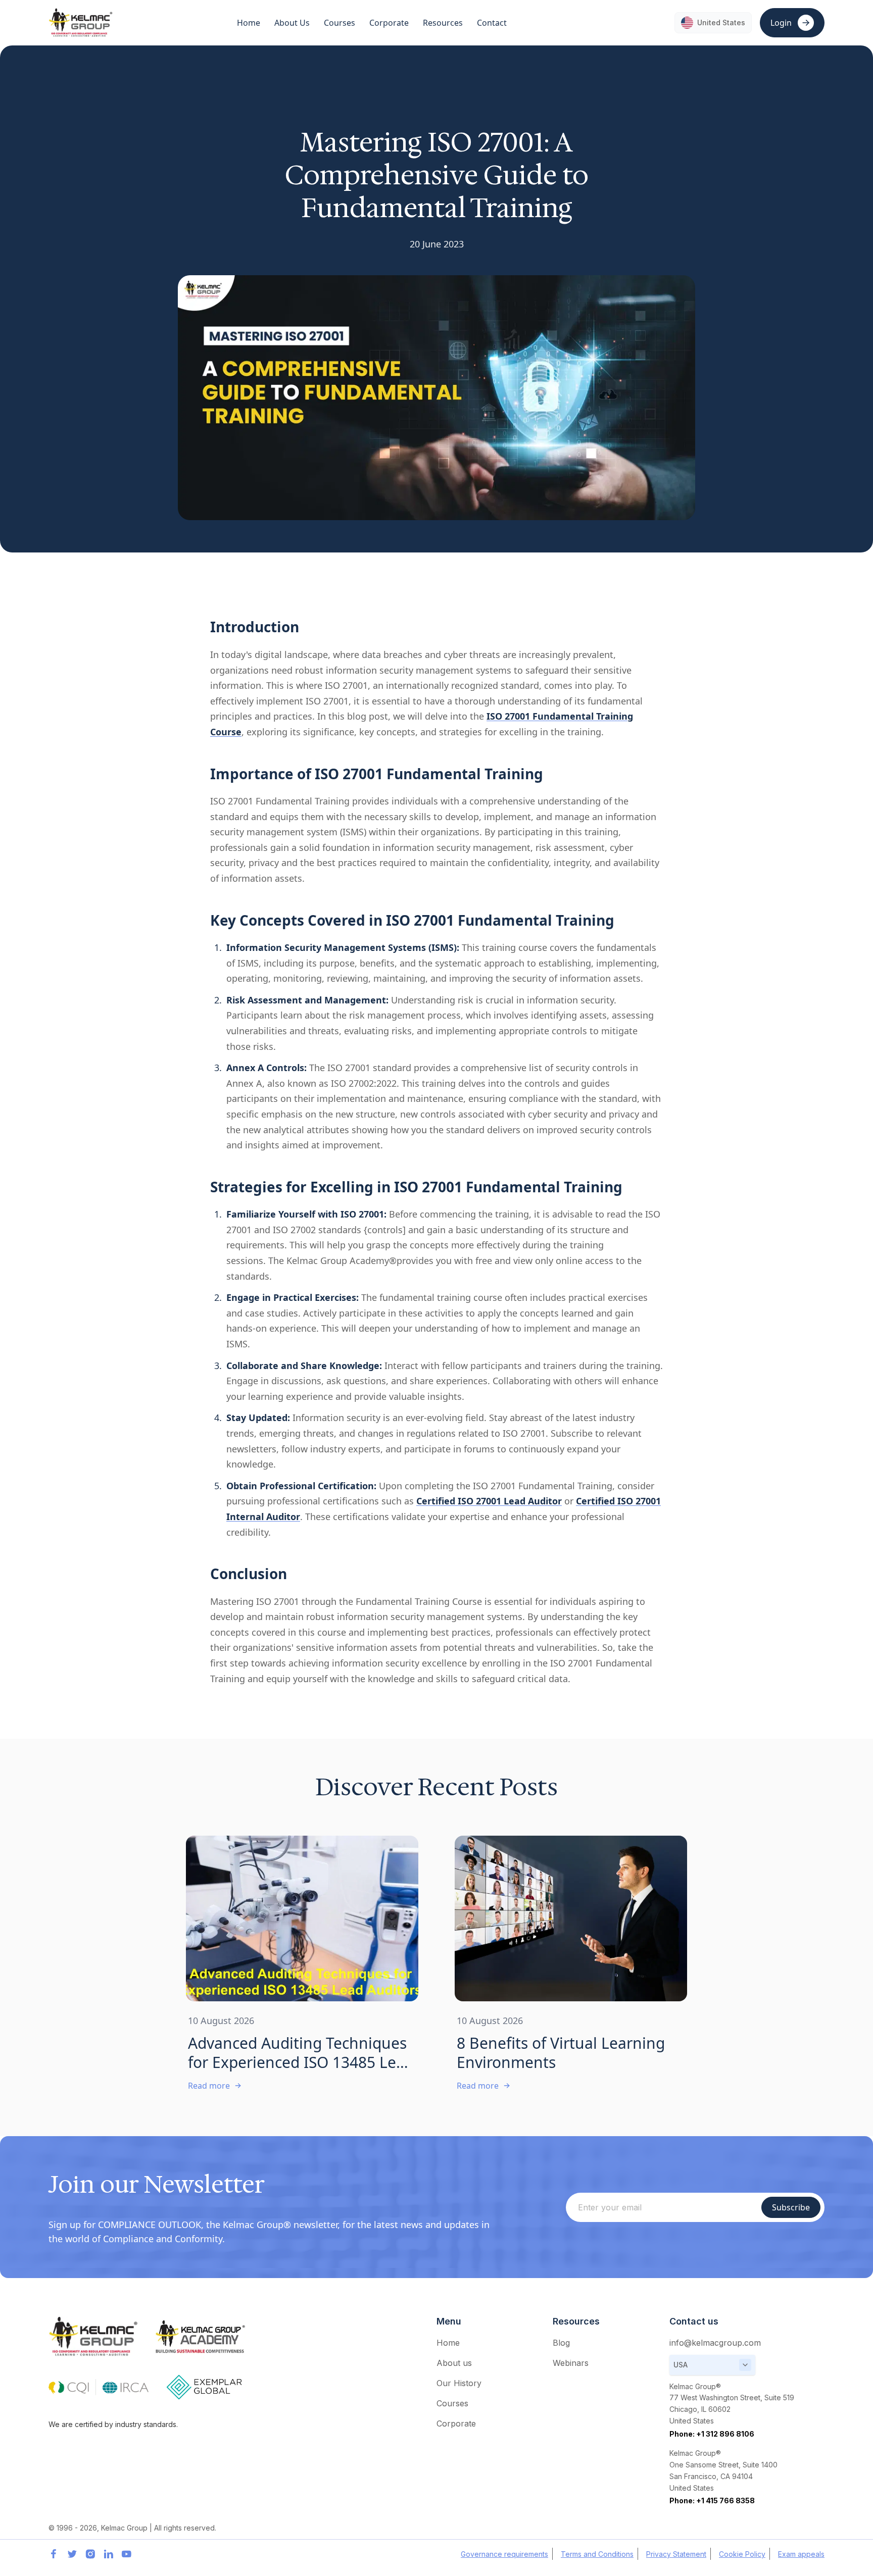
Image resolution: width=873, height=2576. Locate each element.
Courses (452, 2403)
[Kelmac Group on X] (72, 2554)
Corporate (456, 2423)
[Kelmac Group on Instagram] (90, 2554)
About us (454, 2363)
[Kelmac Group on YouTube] (126, 2554)
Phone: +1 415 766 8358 (712, 2501)
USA (681, 2365)
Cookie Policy (742, 2554)
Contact (492, 23)
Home (249, 23)
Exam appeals (801, 2554)
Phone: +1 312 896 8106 (712, 2434)
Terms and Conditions (597, 2554)
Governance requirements (504, 2554)
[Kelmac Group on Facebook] (54, 2554)
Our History (459, 2383)
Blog (561, 2343)
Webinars (571, 2363)
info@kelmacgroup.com (715, 2343)
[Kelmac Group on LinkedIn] (108, 2554)
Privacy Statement (676, 2554)
